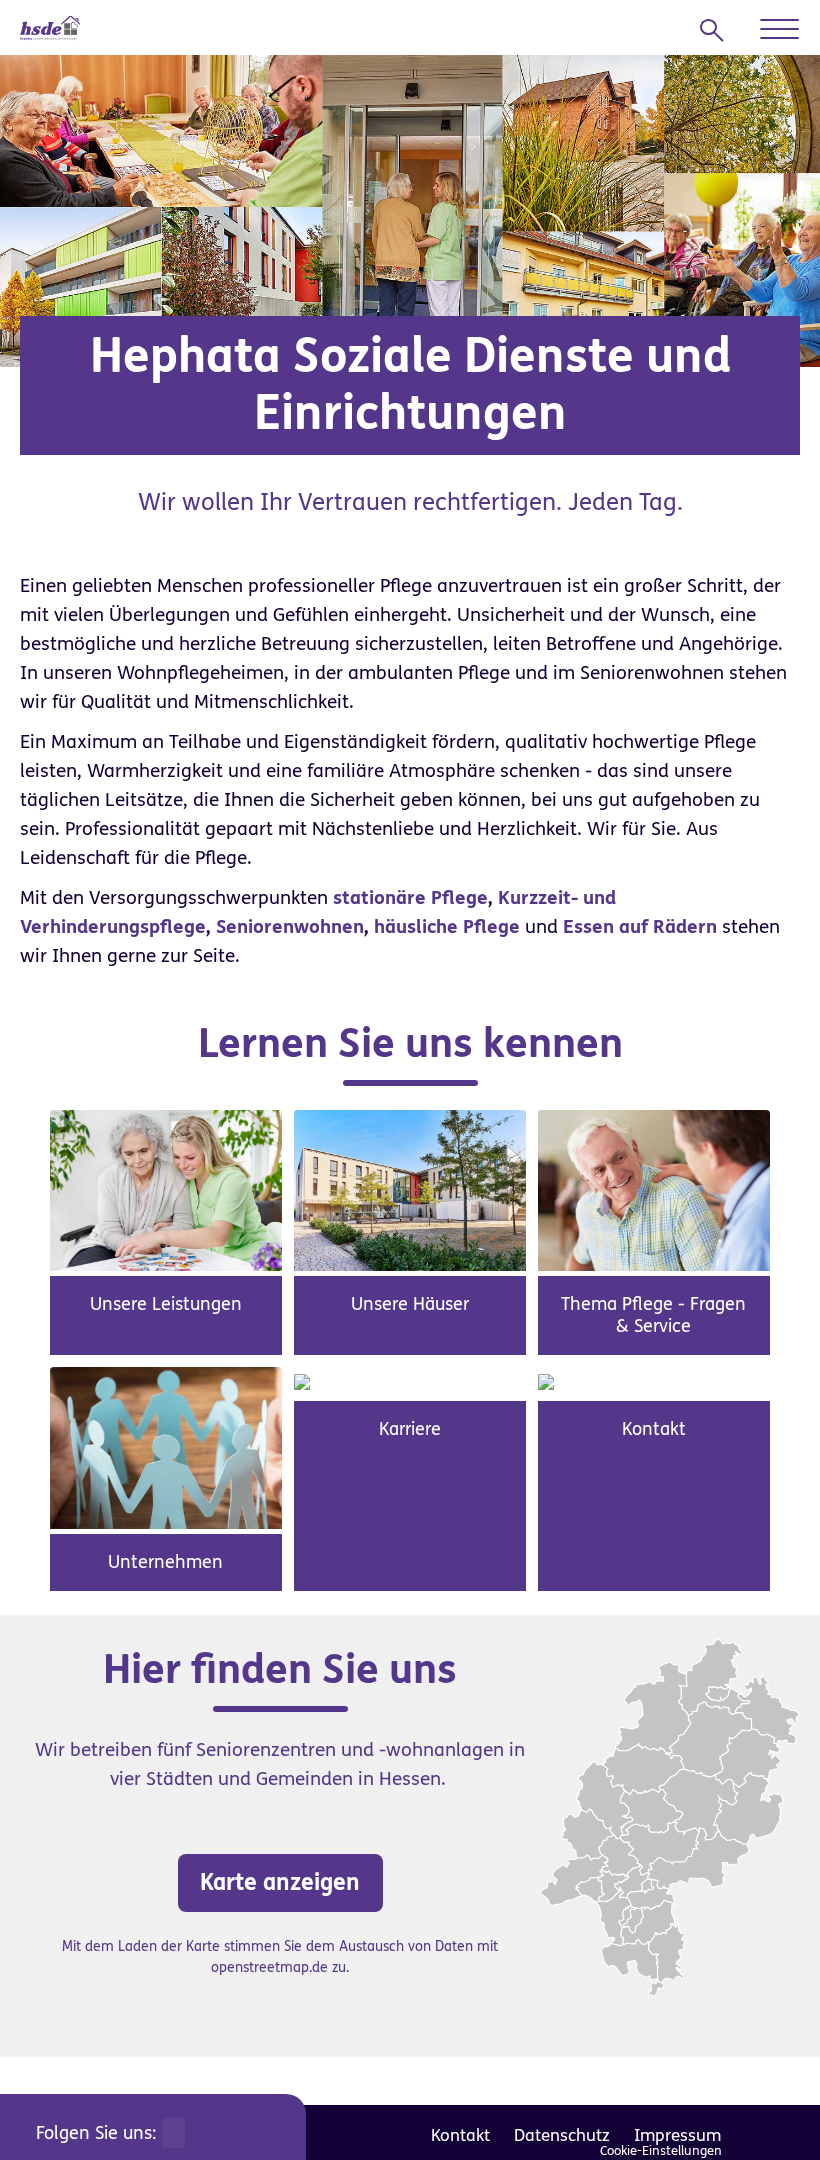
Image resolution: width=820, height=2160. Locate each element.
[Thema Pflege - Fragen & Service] (654, 1189)
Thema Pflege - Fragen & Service (653, 1315)
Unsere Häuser (410, 1304)
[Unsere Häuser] (410, 1189)
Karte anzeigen (280, 1882)
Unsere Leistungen (166, 1304)
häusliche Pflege (447, 926)
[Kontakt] (546, 1380)
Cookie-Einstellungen (661, 2151)
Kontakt (654, 1429)
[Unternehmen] (166, 1446)
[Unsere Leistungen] (166, 1189)
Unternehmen (165, 1562)
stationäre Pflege (410, 897)
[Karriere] (302, 1380)
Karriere (410, 1429)
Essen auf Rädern (640, 926)
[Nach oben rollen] (770, 2110)
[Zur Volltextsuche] (718, 30)
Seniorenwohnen (290, 926)
